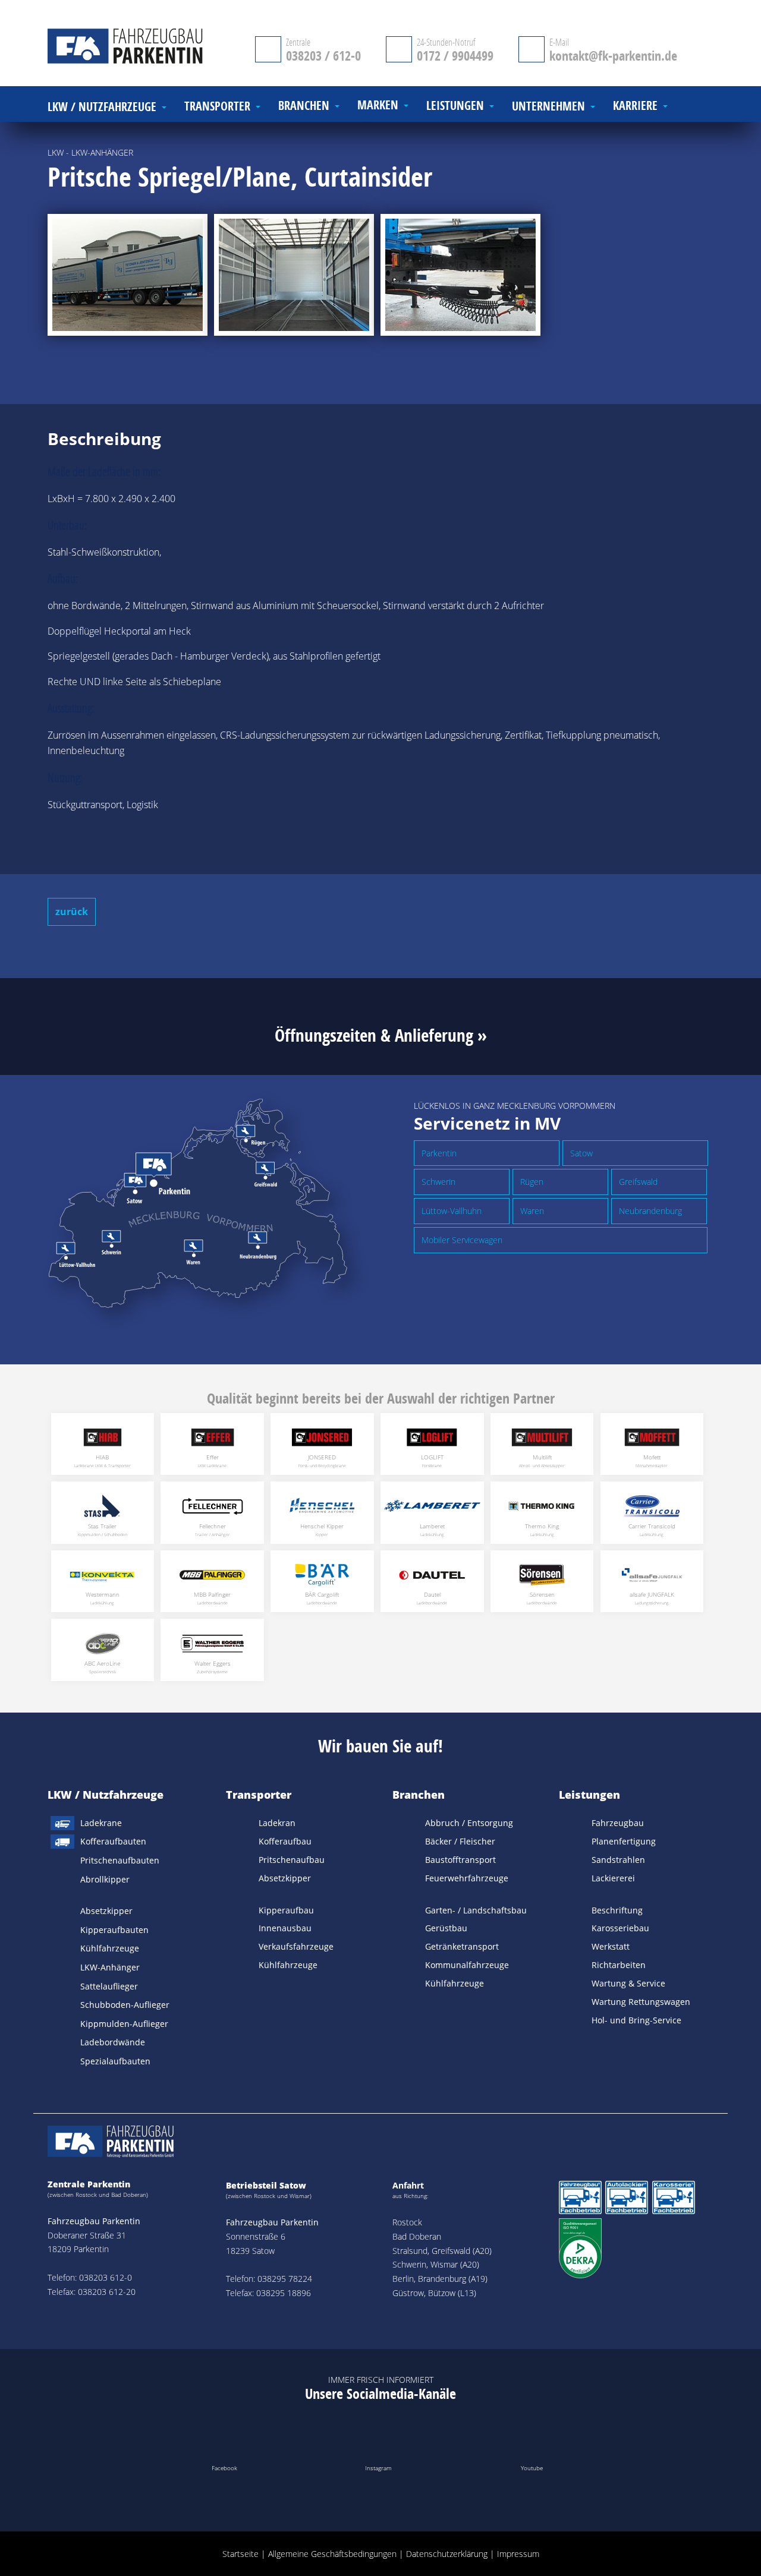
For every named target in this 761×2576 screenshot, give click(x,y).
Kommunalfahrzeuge (467, 1965)
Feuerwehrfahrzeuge (467, 1878)
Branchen (419, 1795)
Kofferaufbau (285, 1841)
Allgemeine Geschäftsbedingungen (332, 2554)
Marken (378, 105)
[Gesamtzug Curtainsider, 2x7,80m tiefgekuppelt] (128, 275)
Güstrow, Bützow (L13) (434, 2293)
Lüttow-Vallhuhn (452, 1211)
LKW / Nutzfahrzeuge (106, 1795)
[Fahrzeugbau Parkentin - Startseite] (133, 48)
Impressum (518, 2554)
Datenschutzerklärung (447, 2554)
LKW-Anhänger (110, 1967)
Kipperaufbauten (114, 1930)
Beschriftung (617, 1910)
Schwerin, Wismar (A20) (436, 2264)
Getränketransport (462, 1946)
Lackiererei (613, 1878)
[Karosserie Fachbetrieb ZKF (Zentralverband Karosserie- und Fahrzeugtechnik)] (674, 2200)
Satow (581, 1153)
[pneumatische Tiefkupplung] (460, 275)
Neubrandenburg (650, 1211)
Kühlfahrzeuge (110, 1948)
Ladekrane (101, 1823)
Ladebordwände (113, 2042)
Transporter (259, 1795)
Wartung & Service (628, 1983)
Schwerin (438, 1182)
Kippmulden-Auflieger (124, 2024)
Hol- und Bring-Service (636, 2020)
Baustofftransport (460, 1860)
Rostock (407, 2222)
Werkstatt (611, 1946)
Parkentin (439, 1153)
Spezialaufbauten (115, 2061)
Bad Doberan (417, 2236)
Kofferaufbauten (113, 1841)
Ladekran (277, 1823)
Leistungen (589, 1795)
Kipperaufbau (286, 1910)
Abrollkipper (105, 1879)
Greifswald (638, 1182)
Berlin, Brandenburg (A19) (440, 2279)
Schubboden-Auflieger (125, 2005)
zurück (72, 912)
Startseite (240, 2554)
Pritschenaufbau (292, 1860)
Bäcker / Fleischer (460, 1841)
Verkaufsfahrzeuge (296, 1946)
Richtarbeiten (619, 1965)
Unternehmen (548, 107)
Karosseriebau (620, 1928)
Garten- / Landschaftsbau (476, 1910)
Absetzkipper (106, 1911)
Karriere (635, 106)
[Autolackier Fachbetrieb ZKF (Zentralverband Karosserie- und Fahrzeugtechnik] (627, 2200)
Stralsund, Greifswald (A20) (442, 2251)
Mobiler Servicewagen (462, 1240)
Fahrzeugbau (618, 1823)
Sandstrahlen (618, 1860)
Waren (532, 1211)
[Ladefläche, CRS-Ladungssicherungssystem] (294, 275)
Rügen (532, 1182)
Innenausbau (285, 1928)
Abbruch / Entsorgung (469, 1823)
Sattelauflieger (109, 1986)
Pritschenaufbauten (120, 1860)
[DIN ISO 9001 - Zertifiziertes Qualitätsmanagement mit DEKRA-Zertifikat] (580, 2250)
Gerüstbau (446, 1928)
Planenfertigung (624, 1841)
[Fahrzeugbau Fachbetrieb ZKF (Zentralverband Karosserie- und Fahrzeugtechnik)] (580, 2200)
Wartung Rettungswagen (641, 2002)
